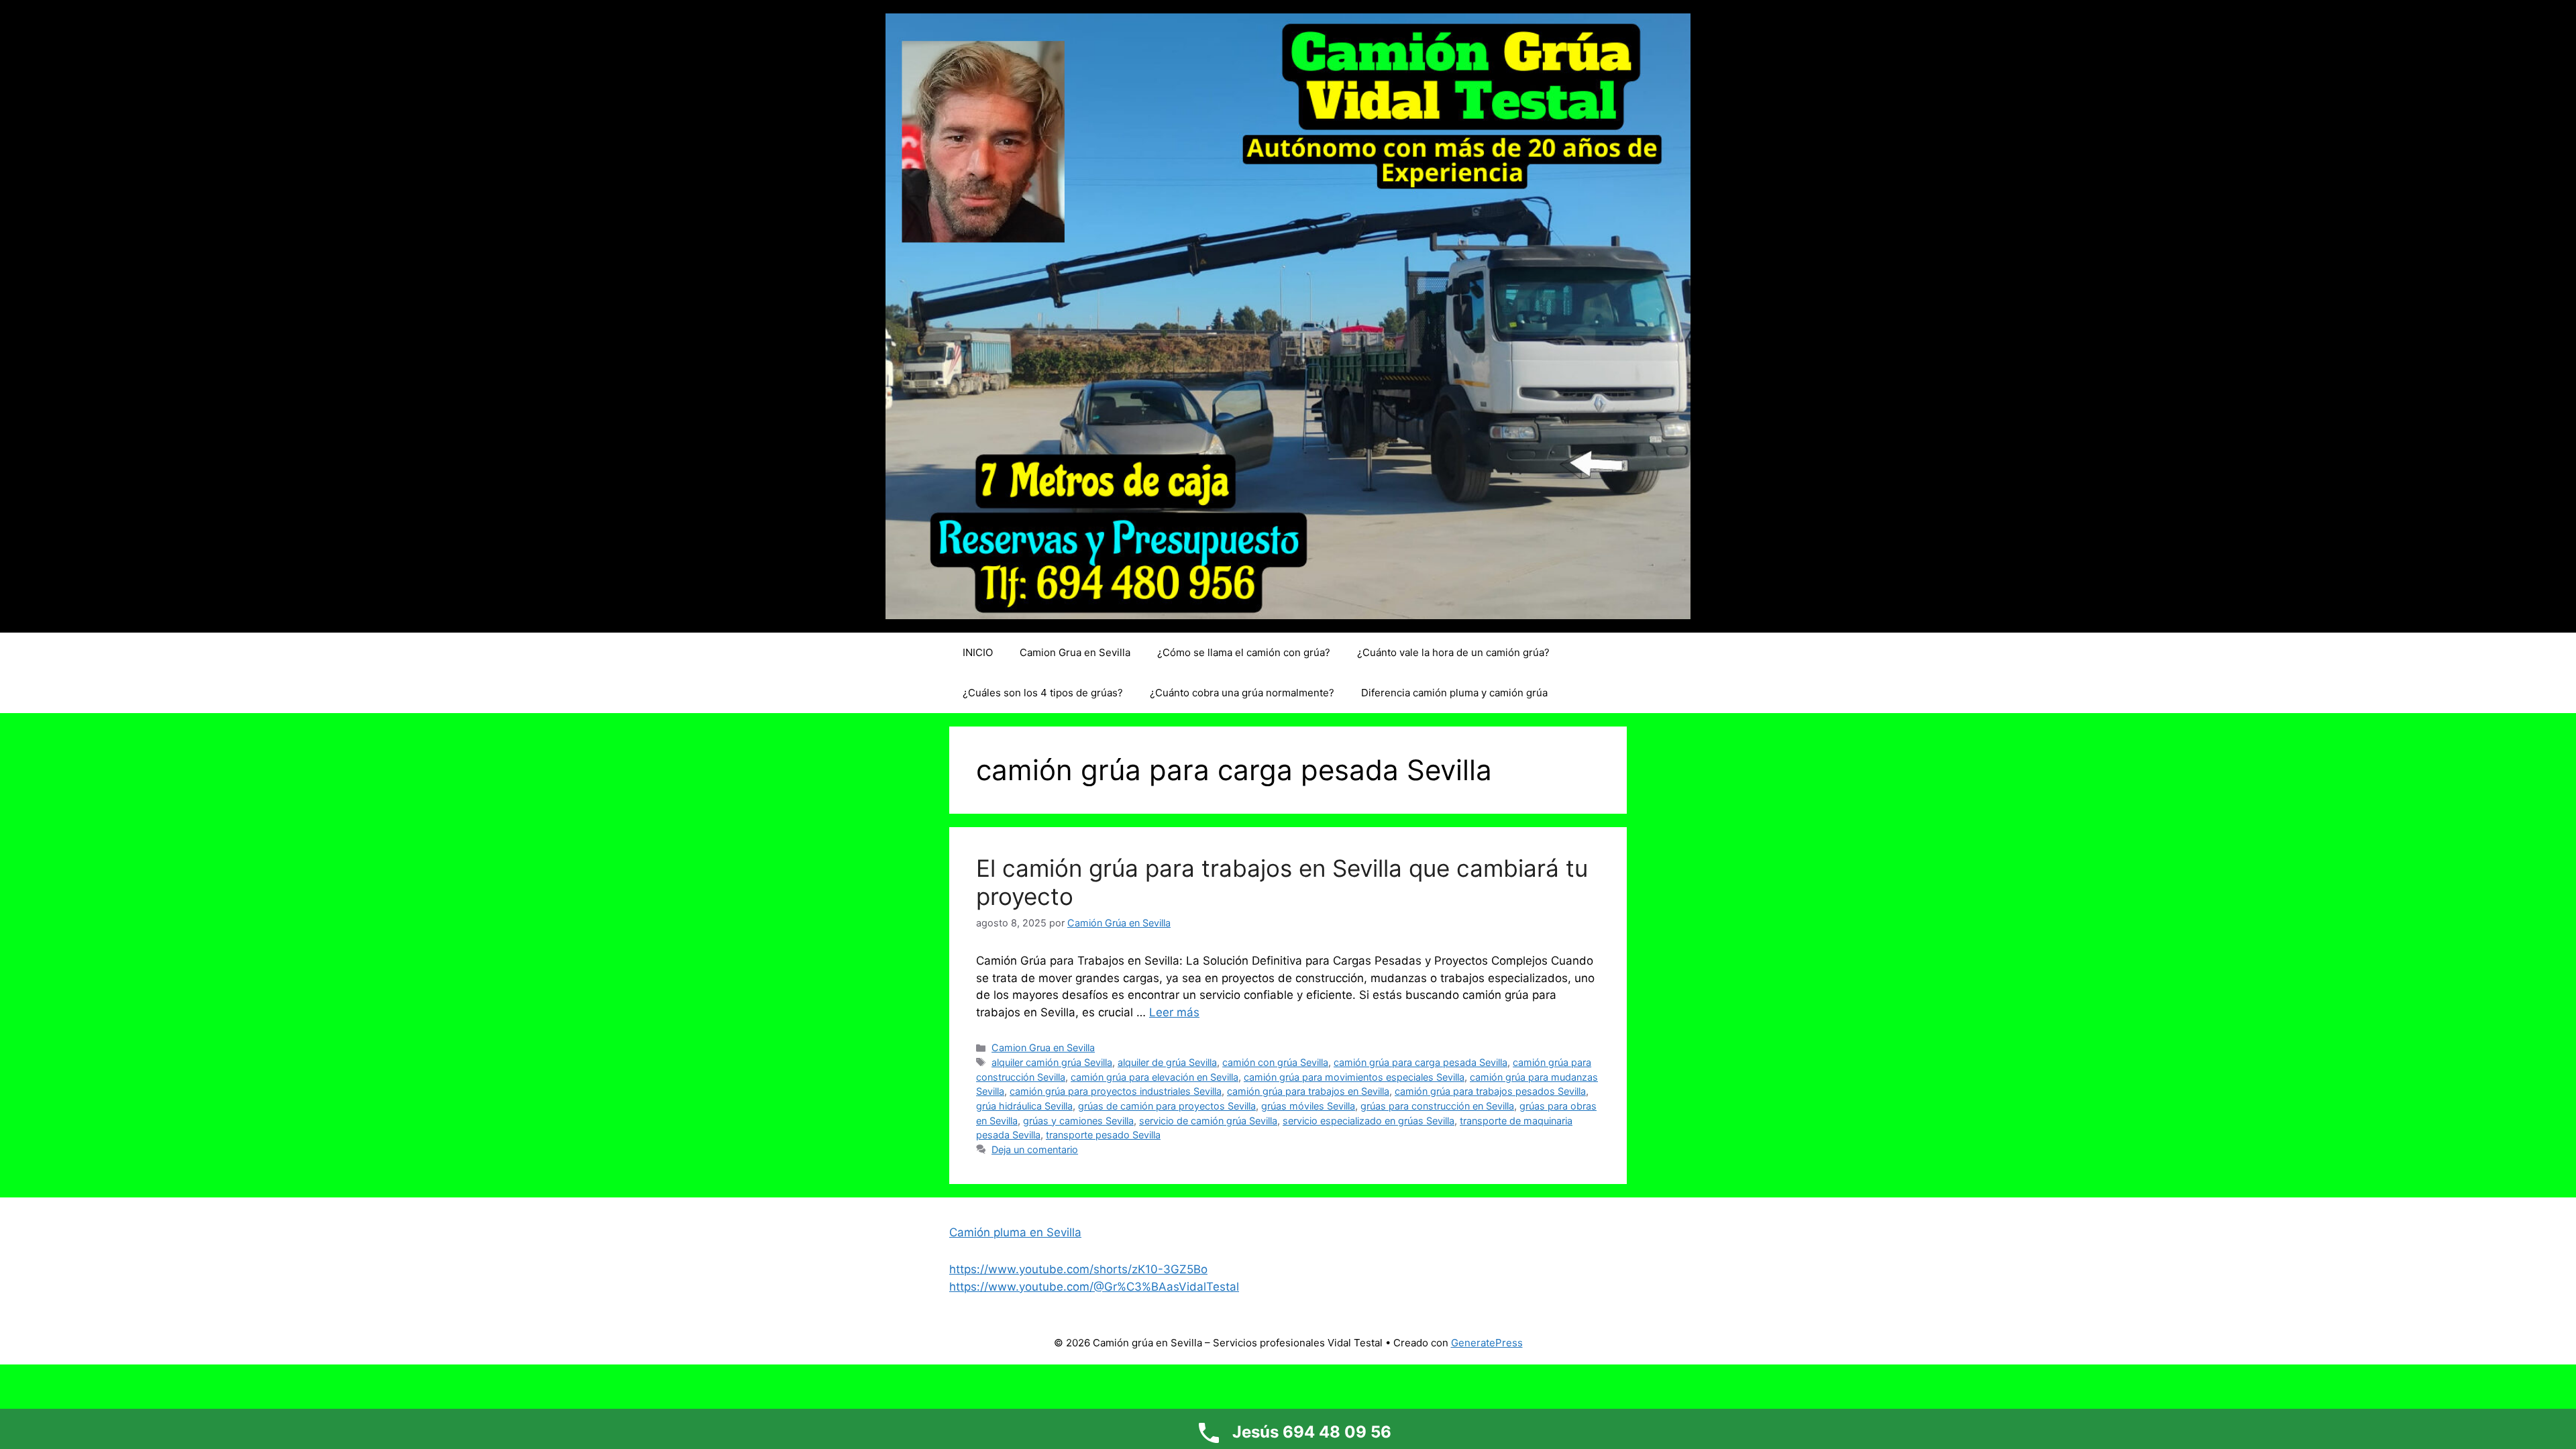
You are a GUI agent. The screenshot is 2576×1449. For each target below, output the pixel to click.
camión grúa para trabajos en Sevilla (1308, 1091)
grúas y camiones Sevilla (1078, 1121)
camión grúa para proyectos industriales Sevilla (1116, 1091)
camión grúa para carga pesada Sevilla (1420, 1062)
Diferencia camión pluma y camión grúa (1454, 693)
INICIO (978, 652)
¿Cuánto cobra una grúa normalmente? (1242, 693)
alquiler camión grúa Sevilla (1052, 1062)
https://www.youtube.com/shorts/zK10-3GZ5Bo (1078, 1269)
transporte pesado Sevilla (1103, 1135)
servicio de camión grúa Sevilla (1208, 1121)
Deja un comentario (1035, 1149)
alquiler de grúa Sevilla (1167, 1062)
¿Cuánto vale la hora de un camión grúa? (1453, 652)
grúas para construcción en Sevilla (1437, 1106)
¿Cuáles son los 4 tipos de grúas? (1043, 693)
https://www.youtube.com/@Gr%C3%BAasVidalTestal (1094, 1287)
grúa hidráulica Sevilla (1024, 1106)
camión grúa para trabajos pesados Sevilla (1490, 1091)
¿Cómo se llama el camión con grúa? (1244, 652)
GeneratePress (1487, 1343)
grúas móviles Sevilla (1308, 1106)
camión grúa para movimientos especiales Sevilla (1354, 1077)
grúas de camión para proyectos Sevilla (1167, 1106)
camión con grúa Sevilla (1275, 1062)
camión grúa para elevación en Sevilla (1155, 1077)
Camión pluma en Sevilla (1015, 1232)
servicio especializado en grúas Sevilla (1368, 1121)
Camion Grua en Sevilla (1075, 652)
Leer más (1174, 1012)
